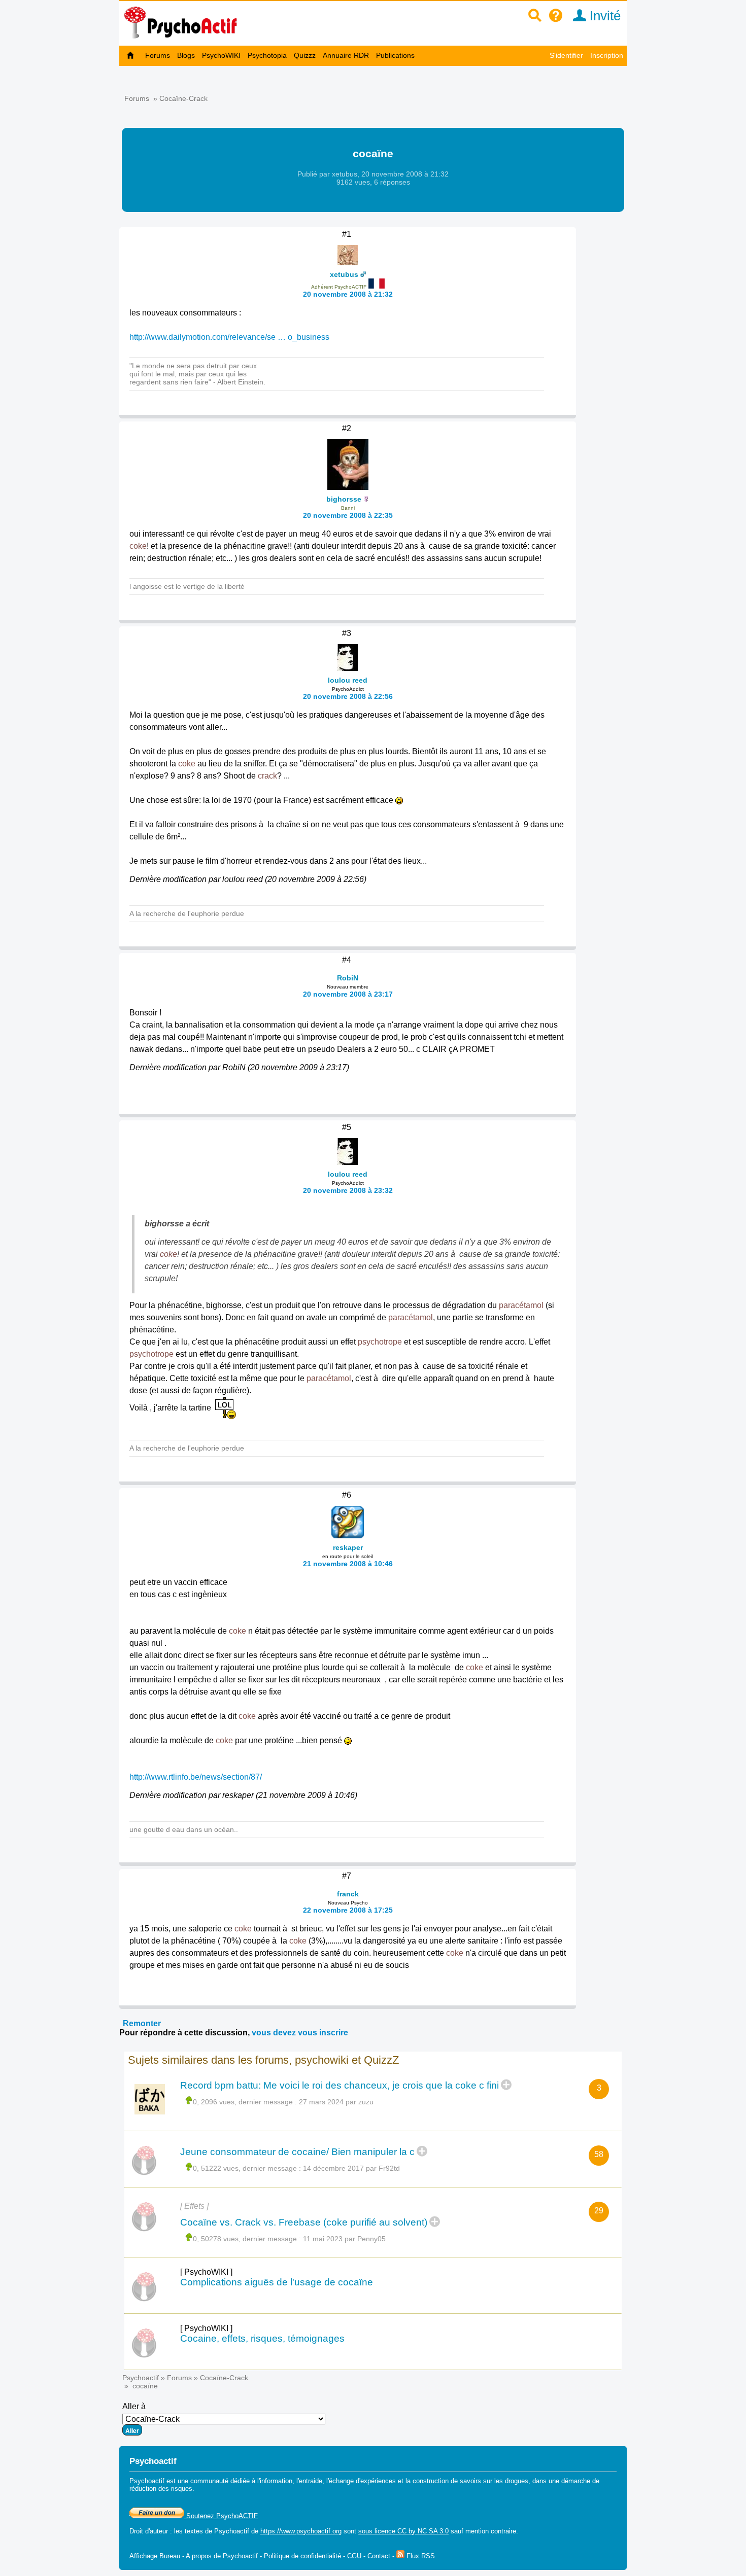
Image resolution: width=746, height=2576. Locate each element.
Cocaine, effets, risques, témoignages (262, 2338)
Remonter (142, 2023)
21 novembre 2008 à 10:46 (348, 1564)
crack (267, 776)
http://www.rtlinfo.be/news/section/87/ (196, 1777)
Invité (603, 16)
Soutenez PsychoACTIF (221, 2516)
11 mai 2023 (323, 2239)
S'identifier (566, 55)
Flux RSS (420, 2556)
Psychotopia (267, 55)
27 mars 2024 (321, 2102)
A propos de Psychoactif (222, 2556)
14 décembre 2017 (333, 2168)
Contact (379, 2556)
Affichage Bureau (155, 2556)
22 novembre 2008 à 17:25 (348, 1910)
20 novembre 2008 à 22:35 (348, 515)
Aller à (134, 2406)
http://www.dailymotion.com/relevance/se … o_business (229, 337)
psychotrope (380, 1342)
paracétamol (521, 1305)
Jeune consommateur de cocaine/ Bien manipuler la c (297, 2152)
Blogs (186, 55)
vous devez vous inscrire (300, 2033)
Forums (158, 55)
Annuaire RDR (346, 55)
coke (138, 546)
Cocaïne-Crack (183, 98)
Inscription (607, 55)
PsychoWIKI (221, 55)
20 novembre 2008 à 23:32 (348, 1190)
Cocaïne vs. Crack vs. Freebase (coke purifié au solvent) (304, 2222)
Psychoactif (141, 2378)
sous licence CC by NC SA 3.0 (403, 2531)
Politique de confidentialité (302, 2556)
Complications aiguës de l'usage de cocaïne (277, 2282)
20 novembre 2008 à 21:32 (348, 294)
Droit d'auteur (149, 2531)
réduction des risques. (162, 2489)
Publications (395, 55)
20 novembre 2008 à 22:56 (348, 696)
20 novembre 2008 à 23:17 (348, 994)
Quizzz (305, 55)
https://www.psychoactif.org (301, 2531)
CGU (354, 2556)
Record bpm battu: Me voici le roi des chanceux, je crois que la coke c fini (340, 2085)
